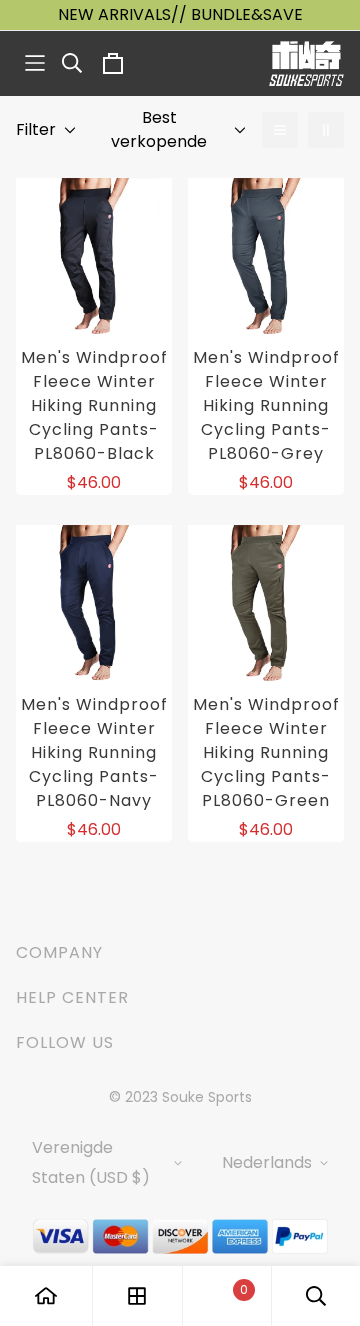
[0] (227, 1296)
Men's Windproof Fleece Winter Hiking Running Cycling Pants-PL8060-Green (266, 752)
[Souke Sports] (306, 63)
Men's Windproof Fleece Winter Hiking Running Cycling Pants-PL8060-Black (94, 405)
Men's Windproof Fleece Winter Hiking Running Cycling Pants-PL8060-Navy (94, 752)
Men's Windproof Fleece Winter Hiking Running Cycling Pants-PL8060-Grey (266, 405)
